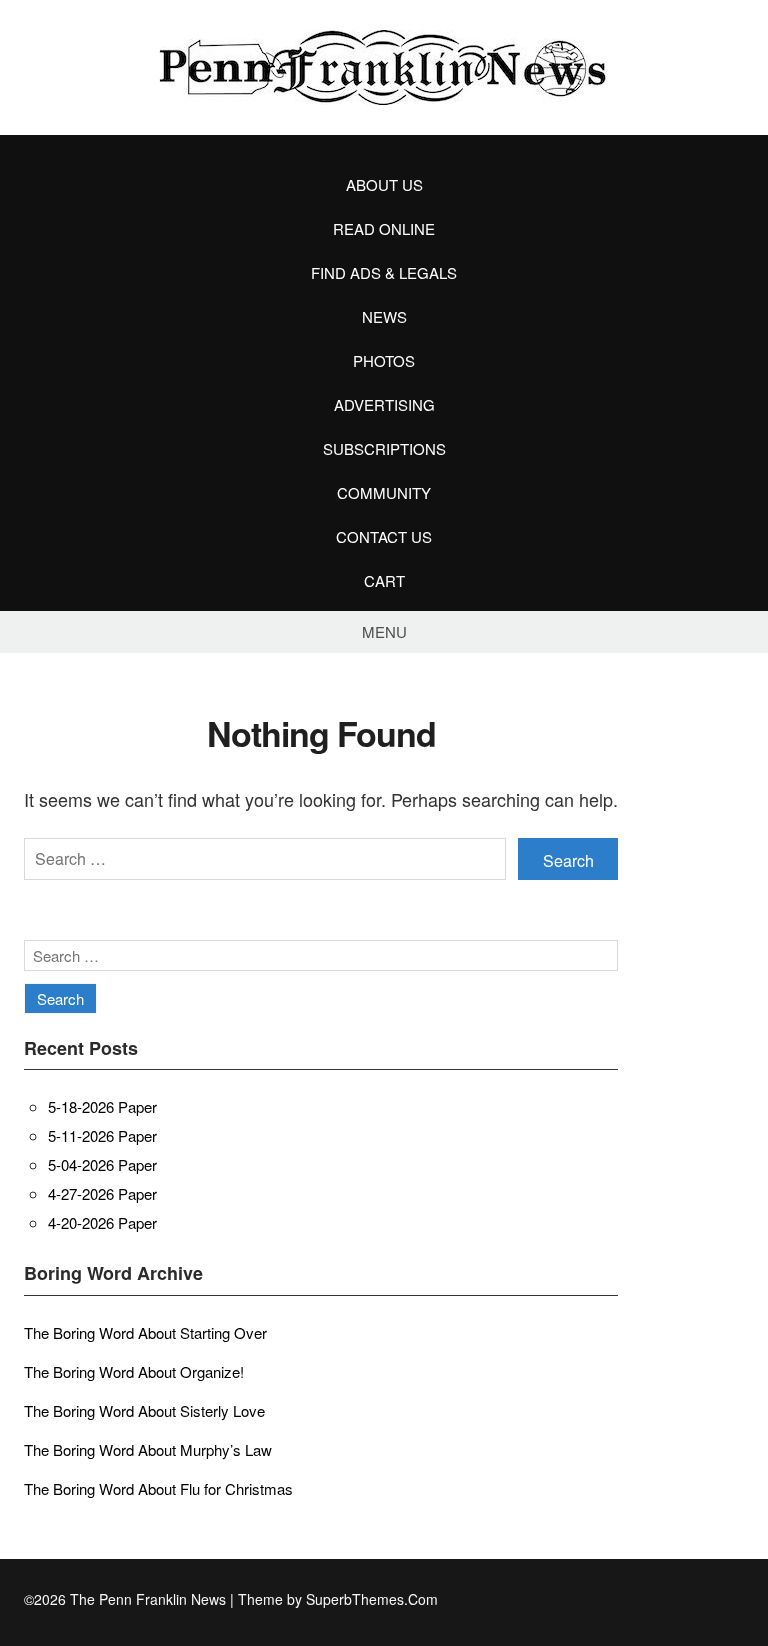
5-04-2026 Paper (102, 1164)
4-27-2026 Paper (102, 1193)
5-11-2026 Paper (102, 1135)
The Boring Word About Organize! (134, 1371)
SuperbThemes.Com (372, 1599)
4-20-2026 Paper (102, 1222)
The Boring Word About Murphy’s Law (148, 1449)
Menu (384, 631)
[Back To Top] (738, 1599)
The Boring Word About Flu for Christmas (158, 1488)
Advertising (384, 404)
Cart (384, 580)
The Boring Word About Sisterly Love (144, 1410)
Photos (384, 360)
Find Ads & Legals (384, 272)
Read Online (384, 228)
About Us (384, 184)
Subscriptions (384, 448)
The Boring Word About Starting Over (145, 1332)
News (384, 316)
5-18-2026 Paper (102, 1106)
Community (384, 492)
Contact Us (384, 536)
